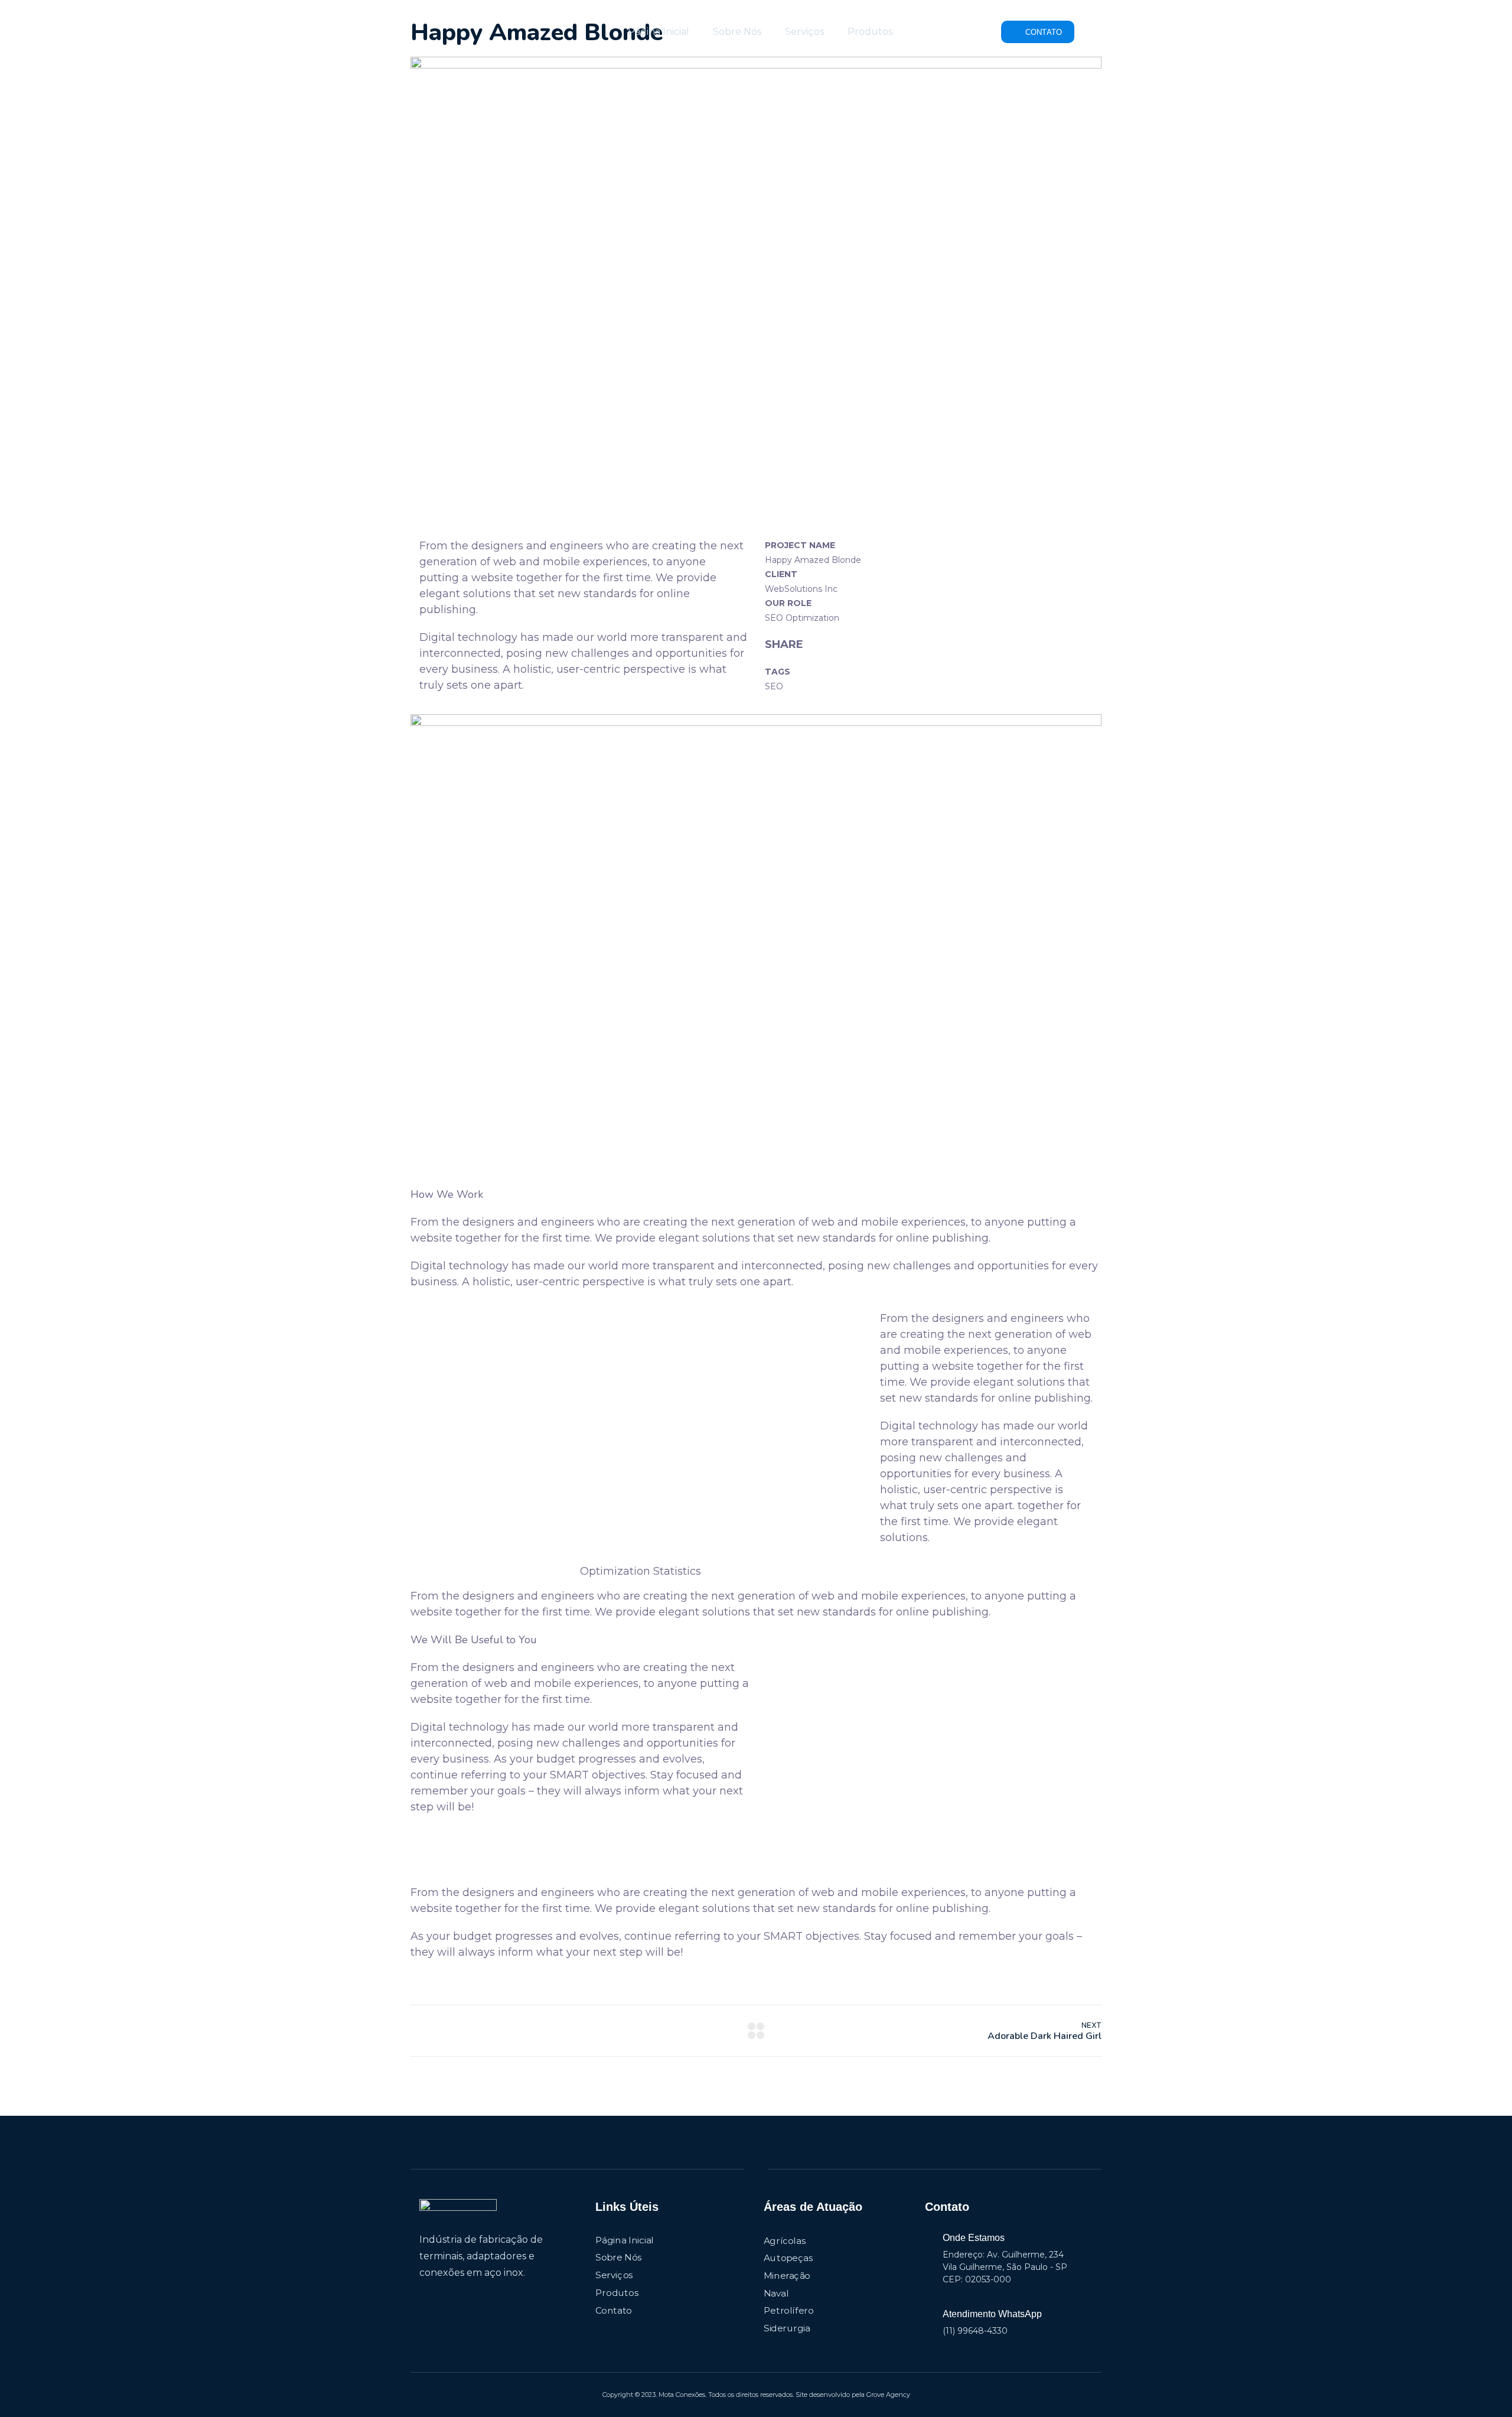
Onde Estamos (974, 2238)
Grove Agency (888, 2395)
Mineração (787, 2276)
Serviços (804, 32)
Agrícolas (784, 2240)
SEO (774, 686)
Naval (776, 2293)
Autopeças (788, 2258)
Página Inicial (659, 32)
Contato (614, 2310)
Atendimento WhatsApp (992, 2314)
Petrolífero (789, 2311)
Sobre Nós (737, 32)
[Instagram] (445, 2296)
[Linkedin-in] (424, 2296)
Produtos (870, 32)
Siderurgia (787, 2328)
